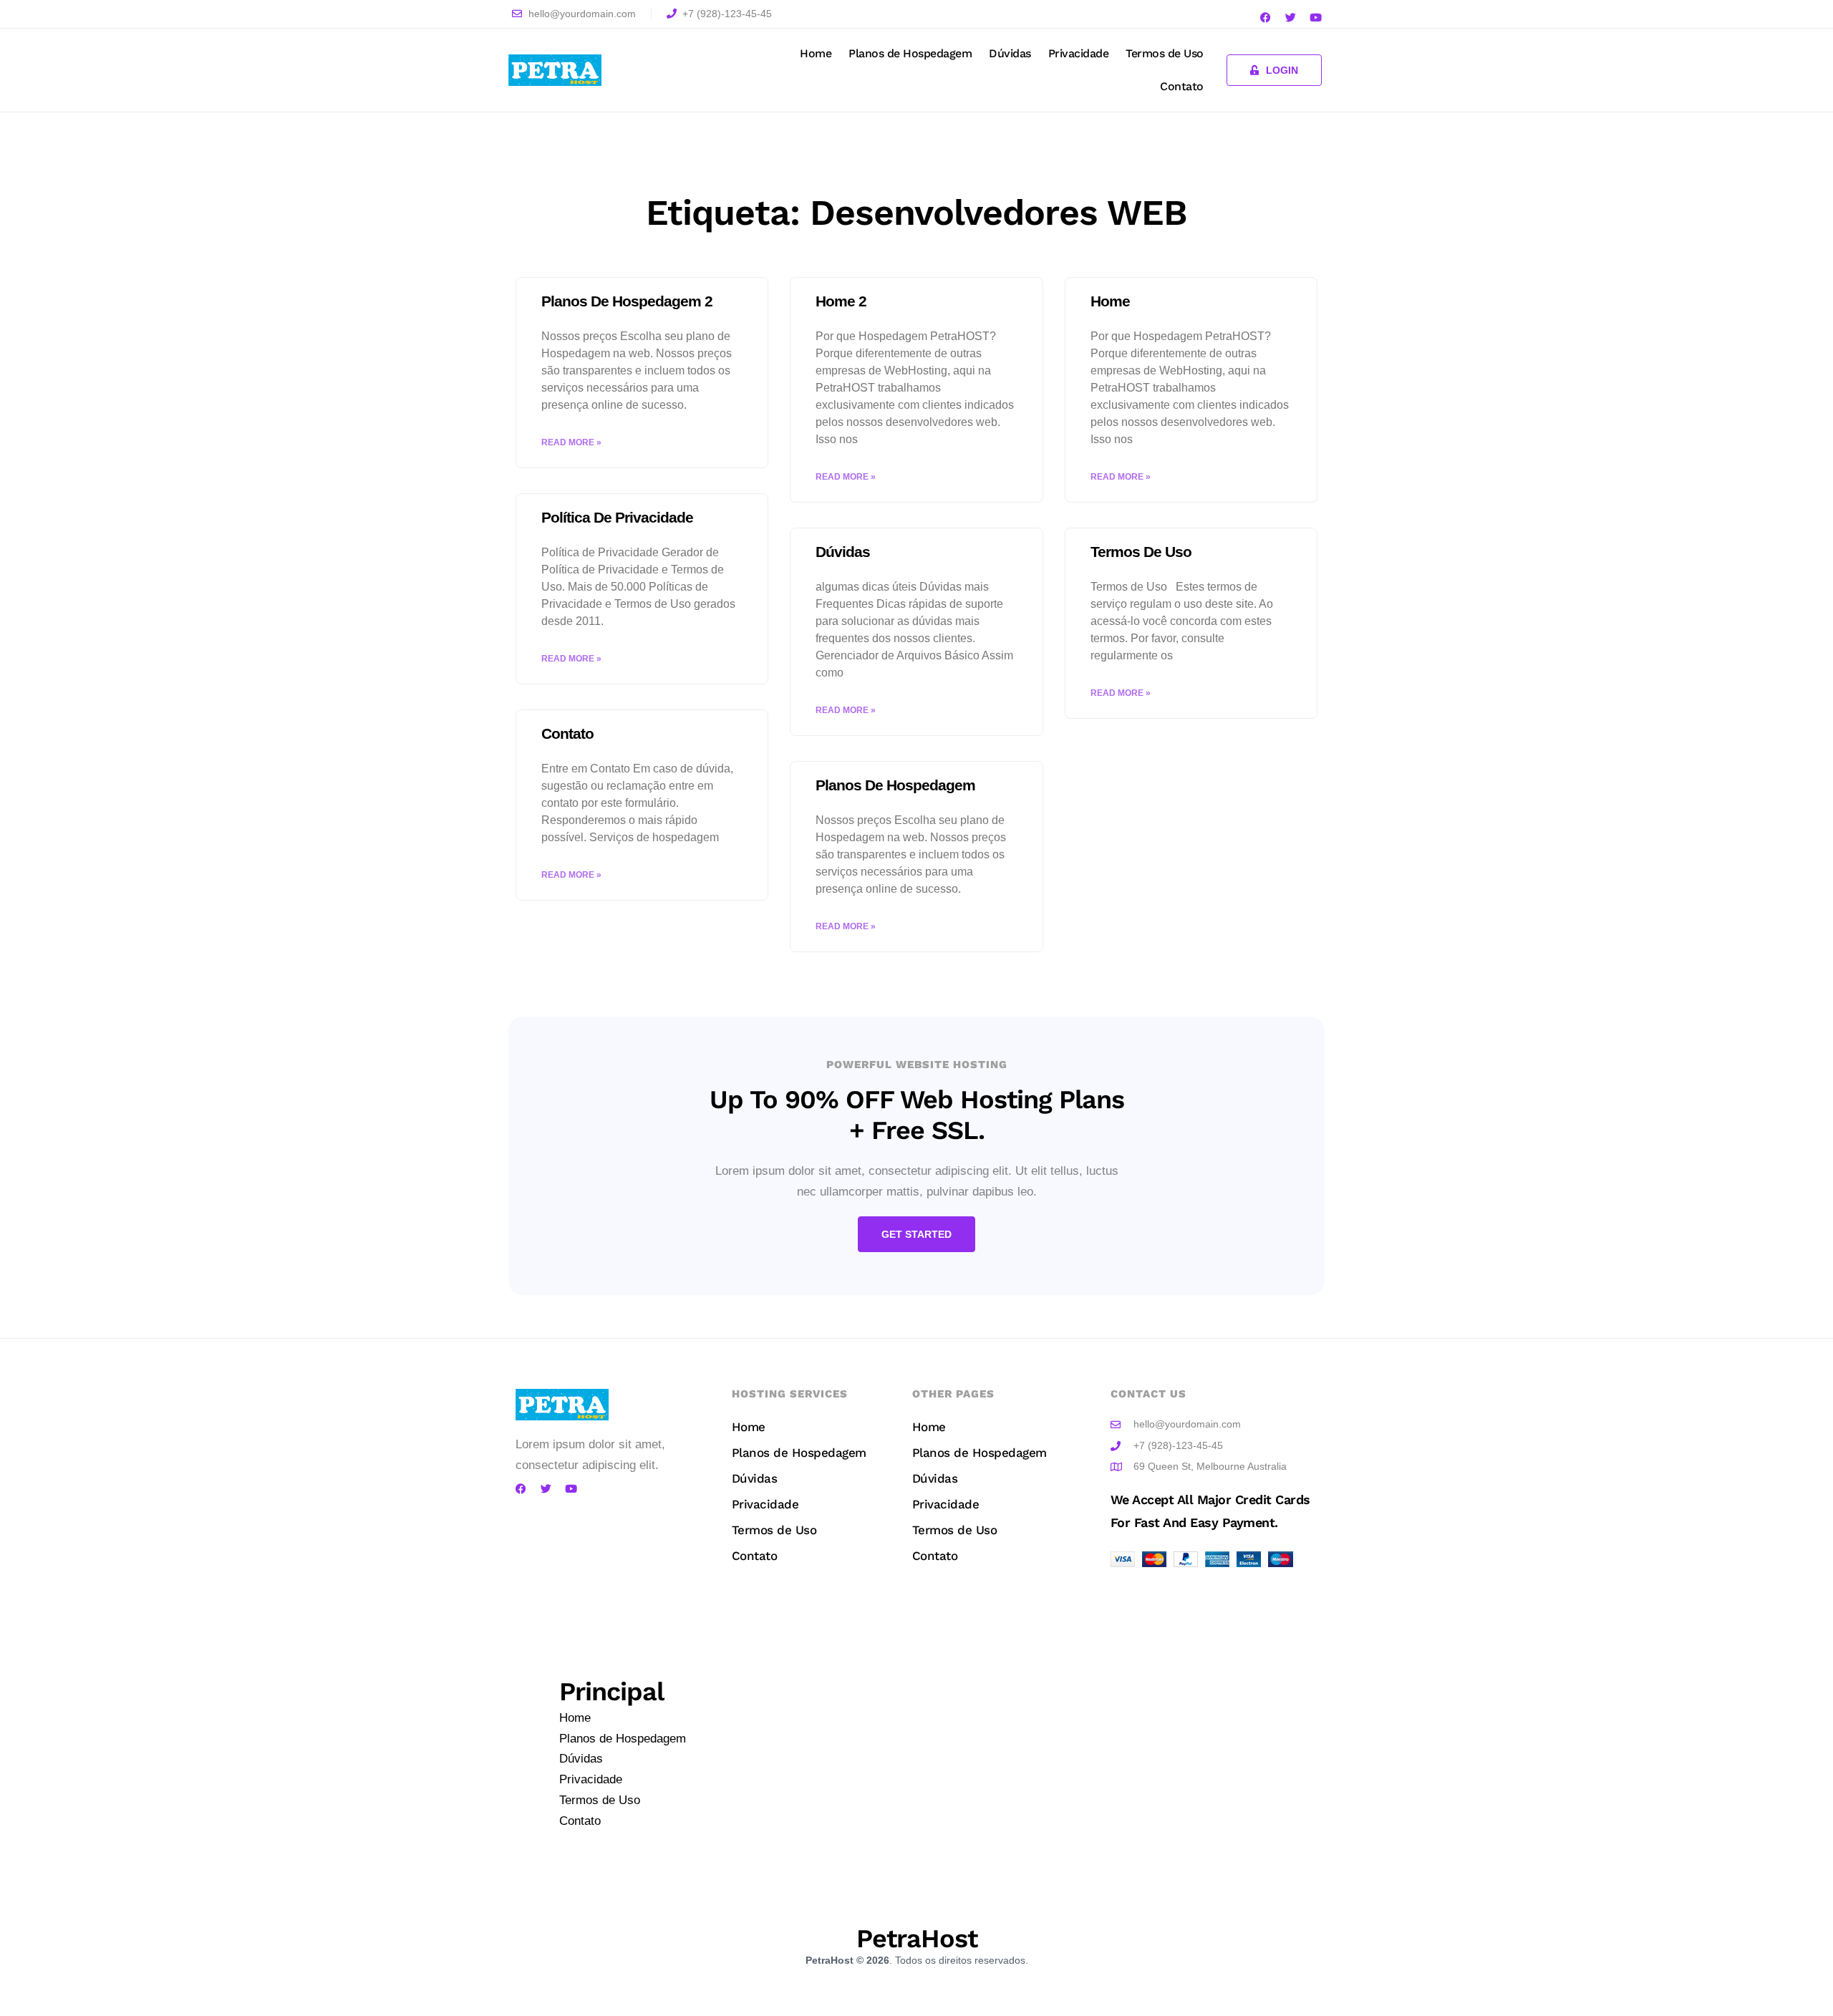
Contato (1182, 86)
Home (816, 53)
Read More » (571, 442)
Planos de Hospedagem (910, 53)
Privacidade (1079, 53)
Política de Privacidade (617, 517)
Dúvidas (1010, 53)
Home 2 (841, 301)
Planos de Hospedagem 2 (627, 301)
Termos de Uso (1165, 53)
